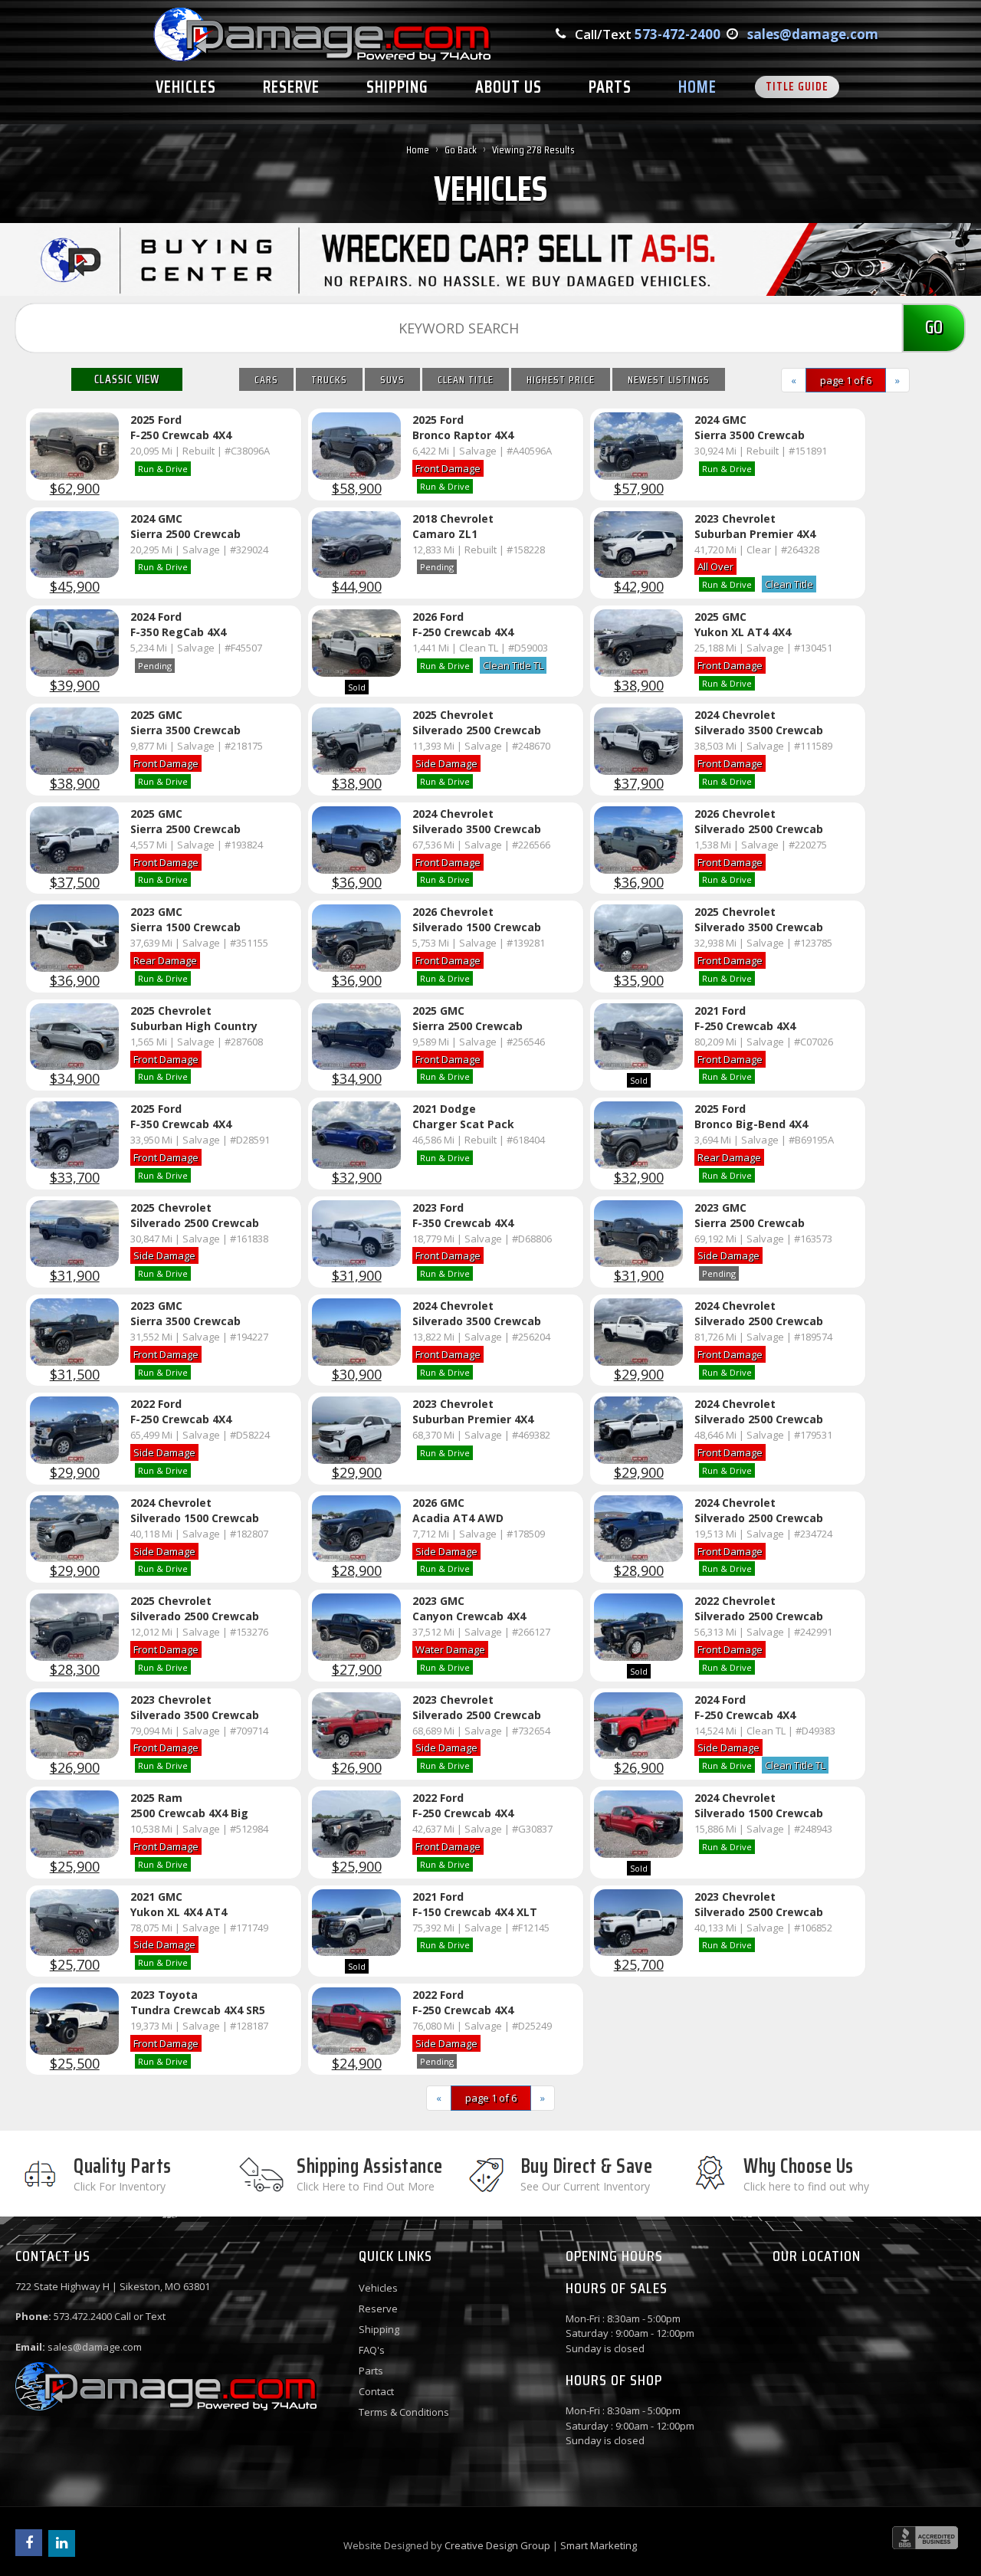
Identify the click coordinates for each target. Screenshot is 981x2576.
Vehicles (378, 2288)
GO (934, 327)
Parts (371, 2371)
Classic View (127, 379)
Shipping (379, 2329)
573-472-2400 (678, 34)
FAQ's (372, 2350)
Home (418, 149)
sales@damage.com (813, 34)
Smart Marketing (599, 2545)
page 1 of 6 (846, 380)
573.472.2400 (83, 2316)
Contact (376, 2391)
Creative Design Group (497, 2545)
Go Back (461, 149)
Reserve (378, 2309)
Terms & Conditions (404, 2412)
